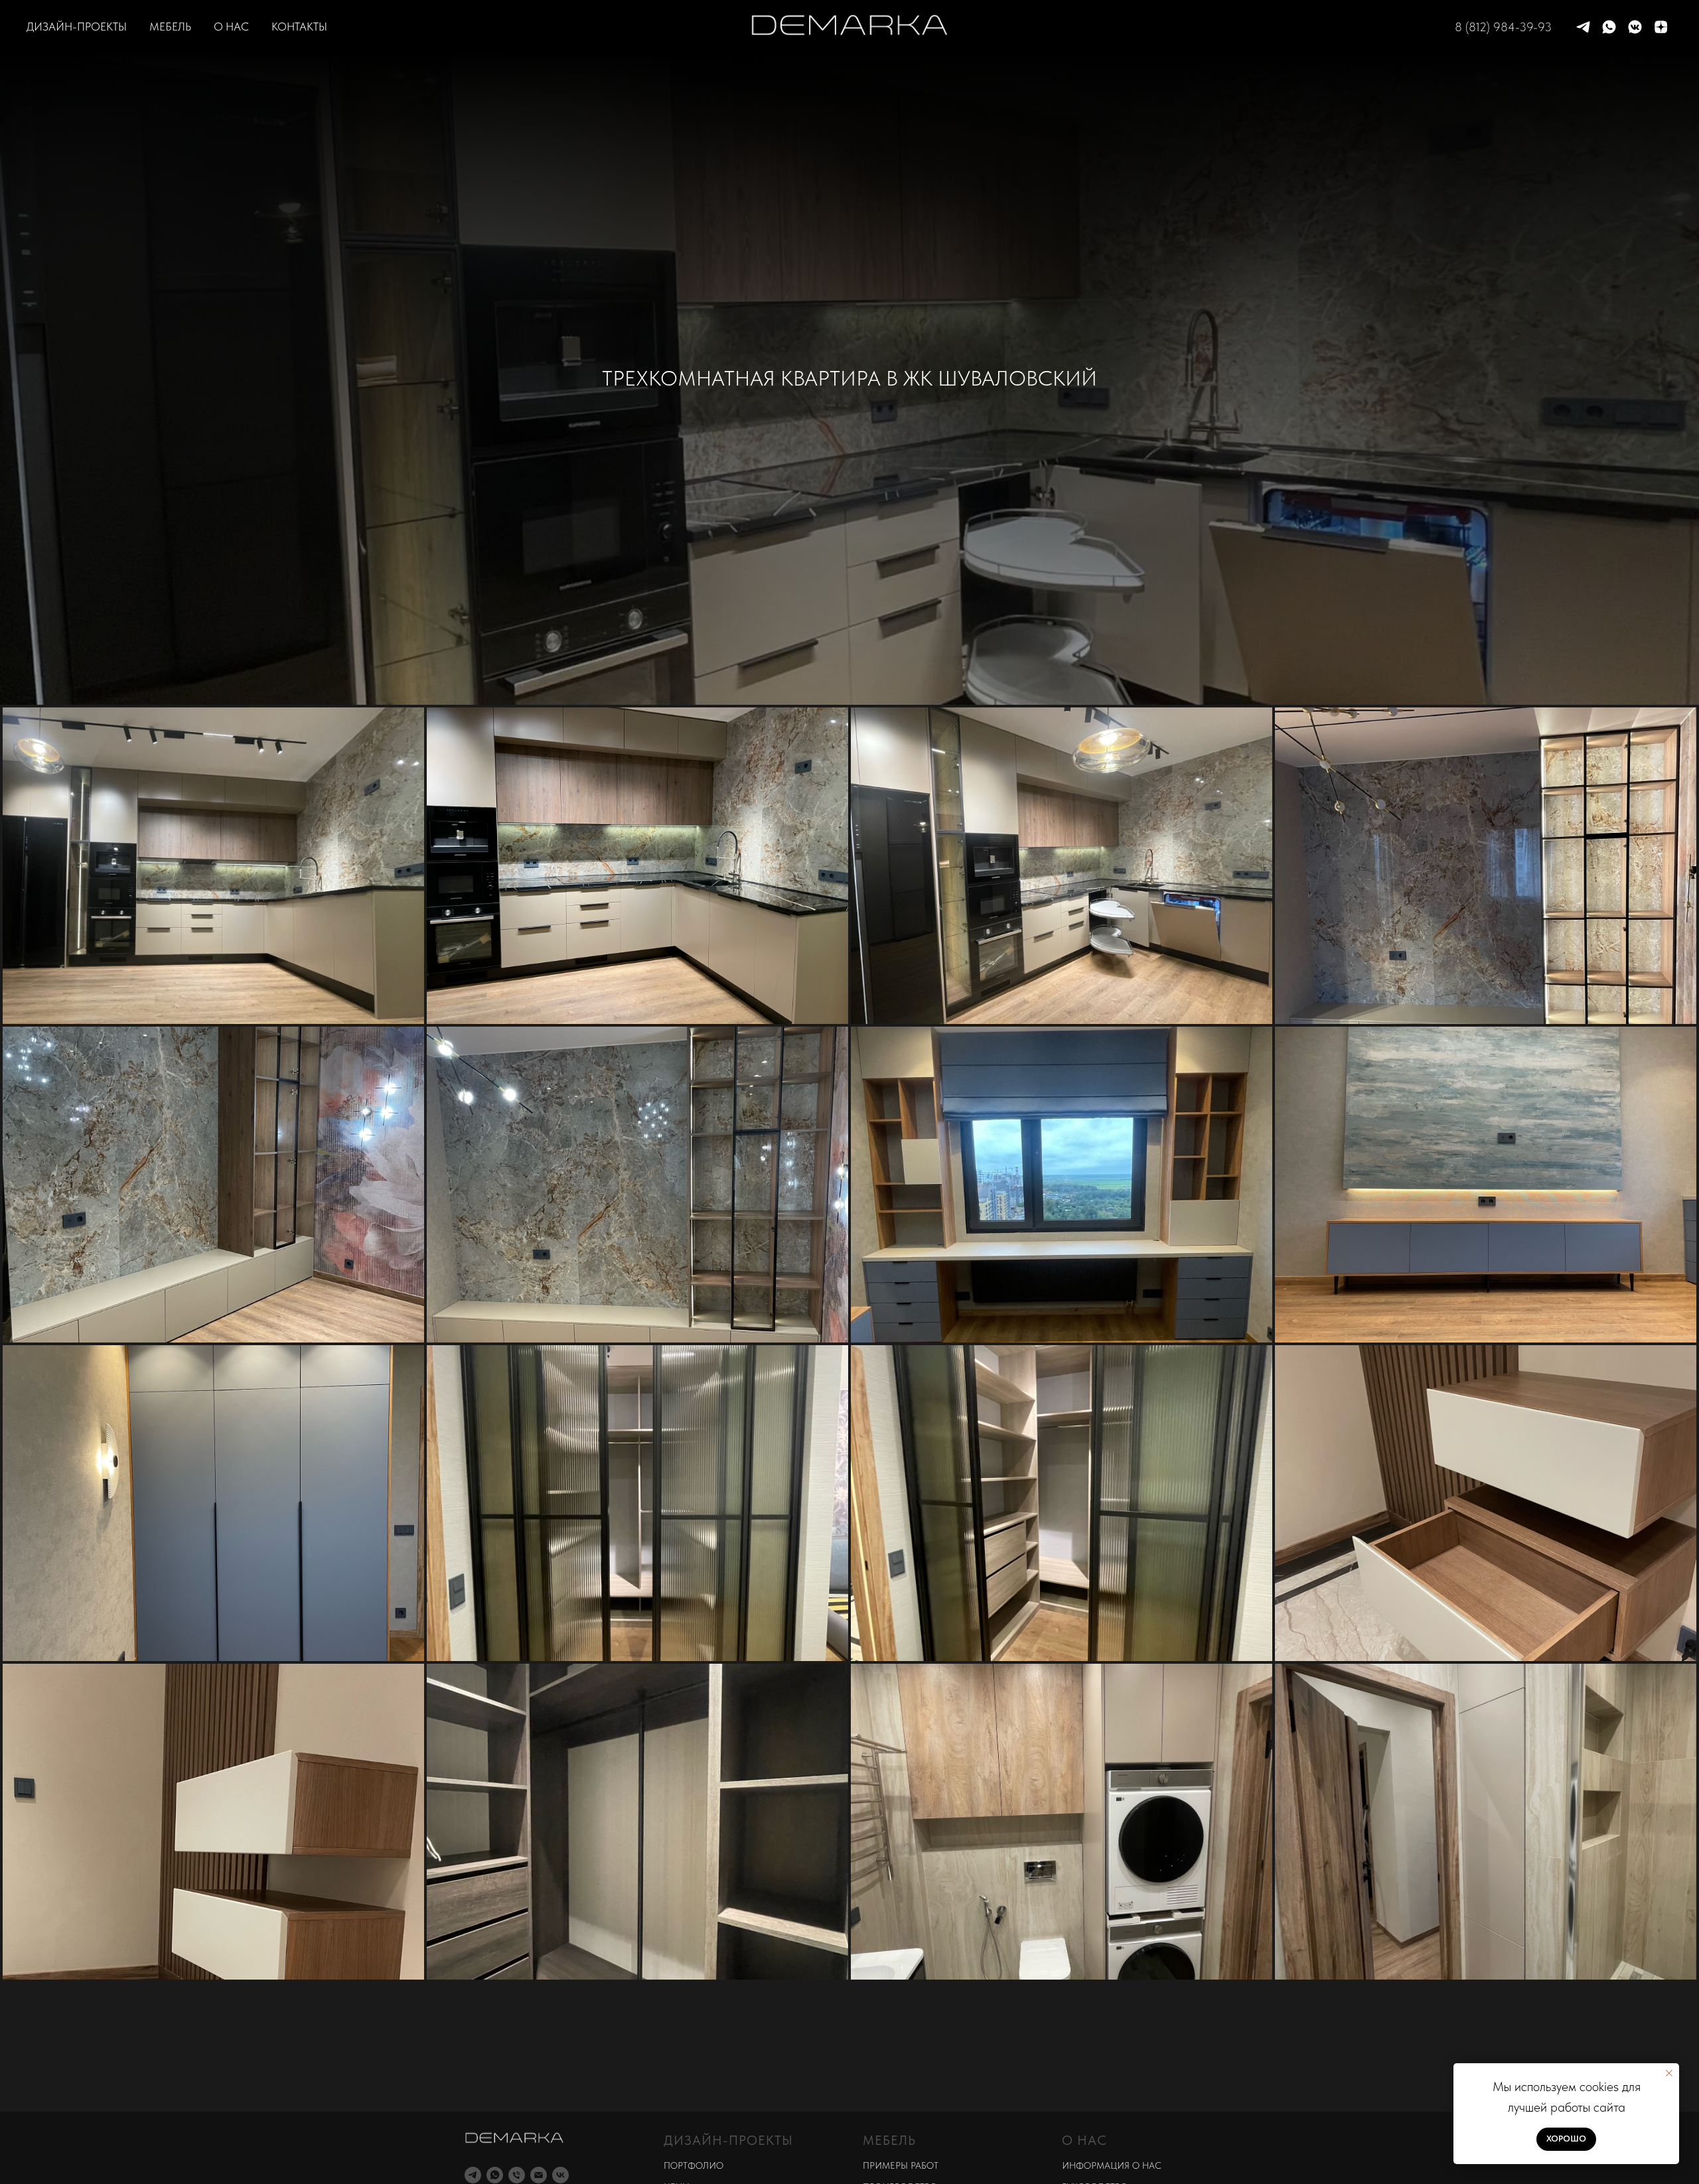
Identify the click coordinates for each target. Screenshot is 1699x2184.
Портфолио (694, 2165)
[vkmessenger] (1635, 27)
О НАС (231, 27)
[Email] (539, 2175)
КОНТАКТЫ (299, 27)
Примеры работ (901, 2165)
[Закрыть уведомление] (1669, 2073)
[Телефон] (517, 2175)
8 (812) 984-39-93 (1503, 27)
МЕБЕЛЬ (170, 27)
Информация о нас (1112, 2165)
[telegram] (1583, 27)
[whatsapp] (1609, 27)
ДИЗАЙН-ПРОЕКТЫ (77, 27)
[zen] (1661, 27)
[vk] (560, 2175)
